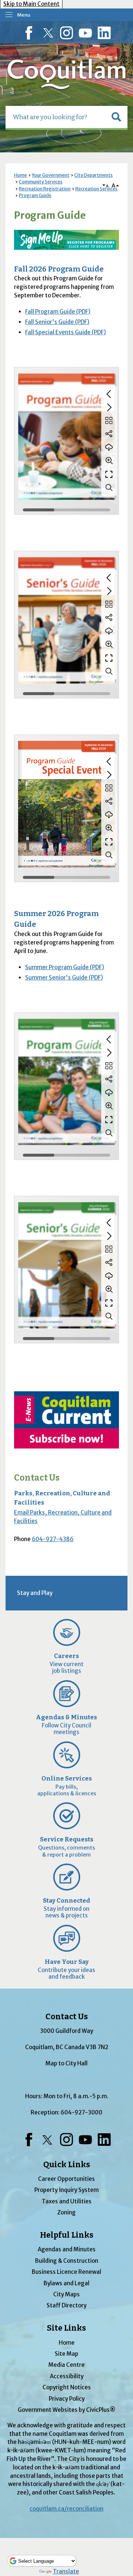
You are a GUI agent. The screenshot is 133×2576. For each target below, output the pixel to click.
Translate (66, 2571)
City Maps (66, 2294)
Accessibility (67, 2376)
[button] (116, 117)
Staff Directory (66, 2305)
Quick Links (67, 2165)
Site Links (66, 2328)
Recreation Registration (45, 189)
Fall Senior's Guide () (57, 322)
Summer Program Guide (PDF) (65, 967)
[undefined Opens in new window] (66, 1420)
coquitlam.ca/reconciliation (66, 2509)
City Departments (93, 175)
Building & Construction (67, 2261)
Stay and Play (35, 1593)
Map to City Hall (66, 2063)
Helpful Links (67, 2235)
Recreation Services (96, 189)
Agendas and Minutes (67, 2249)
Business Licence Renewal (66, 2272)
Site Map (66, 2354)
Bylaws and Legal (66, 2283)
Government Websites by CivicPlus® (66, 2410)
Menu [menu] (24, 15)
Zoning (66, 2212)
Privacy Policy (67, 2399)
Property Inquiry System (66, 2190)
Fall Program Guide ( (58, 312)
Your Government (51, 175)
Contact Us (37, 1478)
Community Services (41, 182)
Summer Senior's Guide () (64, 978)
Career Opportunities (66, 2179)
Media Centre (66, 2365)
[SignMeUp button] (66, 240)
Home (21, 175)
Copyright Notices (67, 2387)
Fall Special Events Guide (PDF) (66, 332)
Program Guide (35, 195)
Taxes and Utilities (67, 2201)
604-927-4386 (53, 1539)
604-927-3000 (81, 2112)
